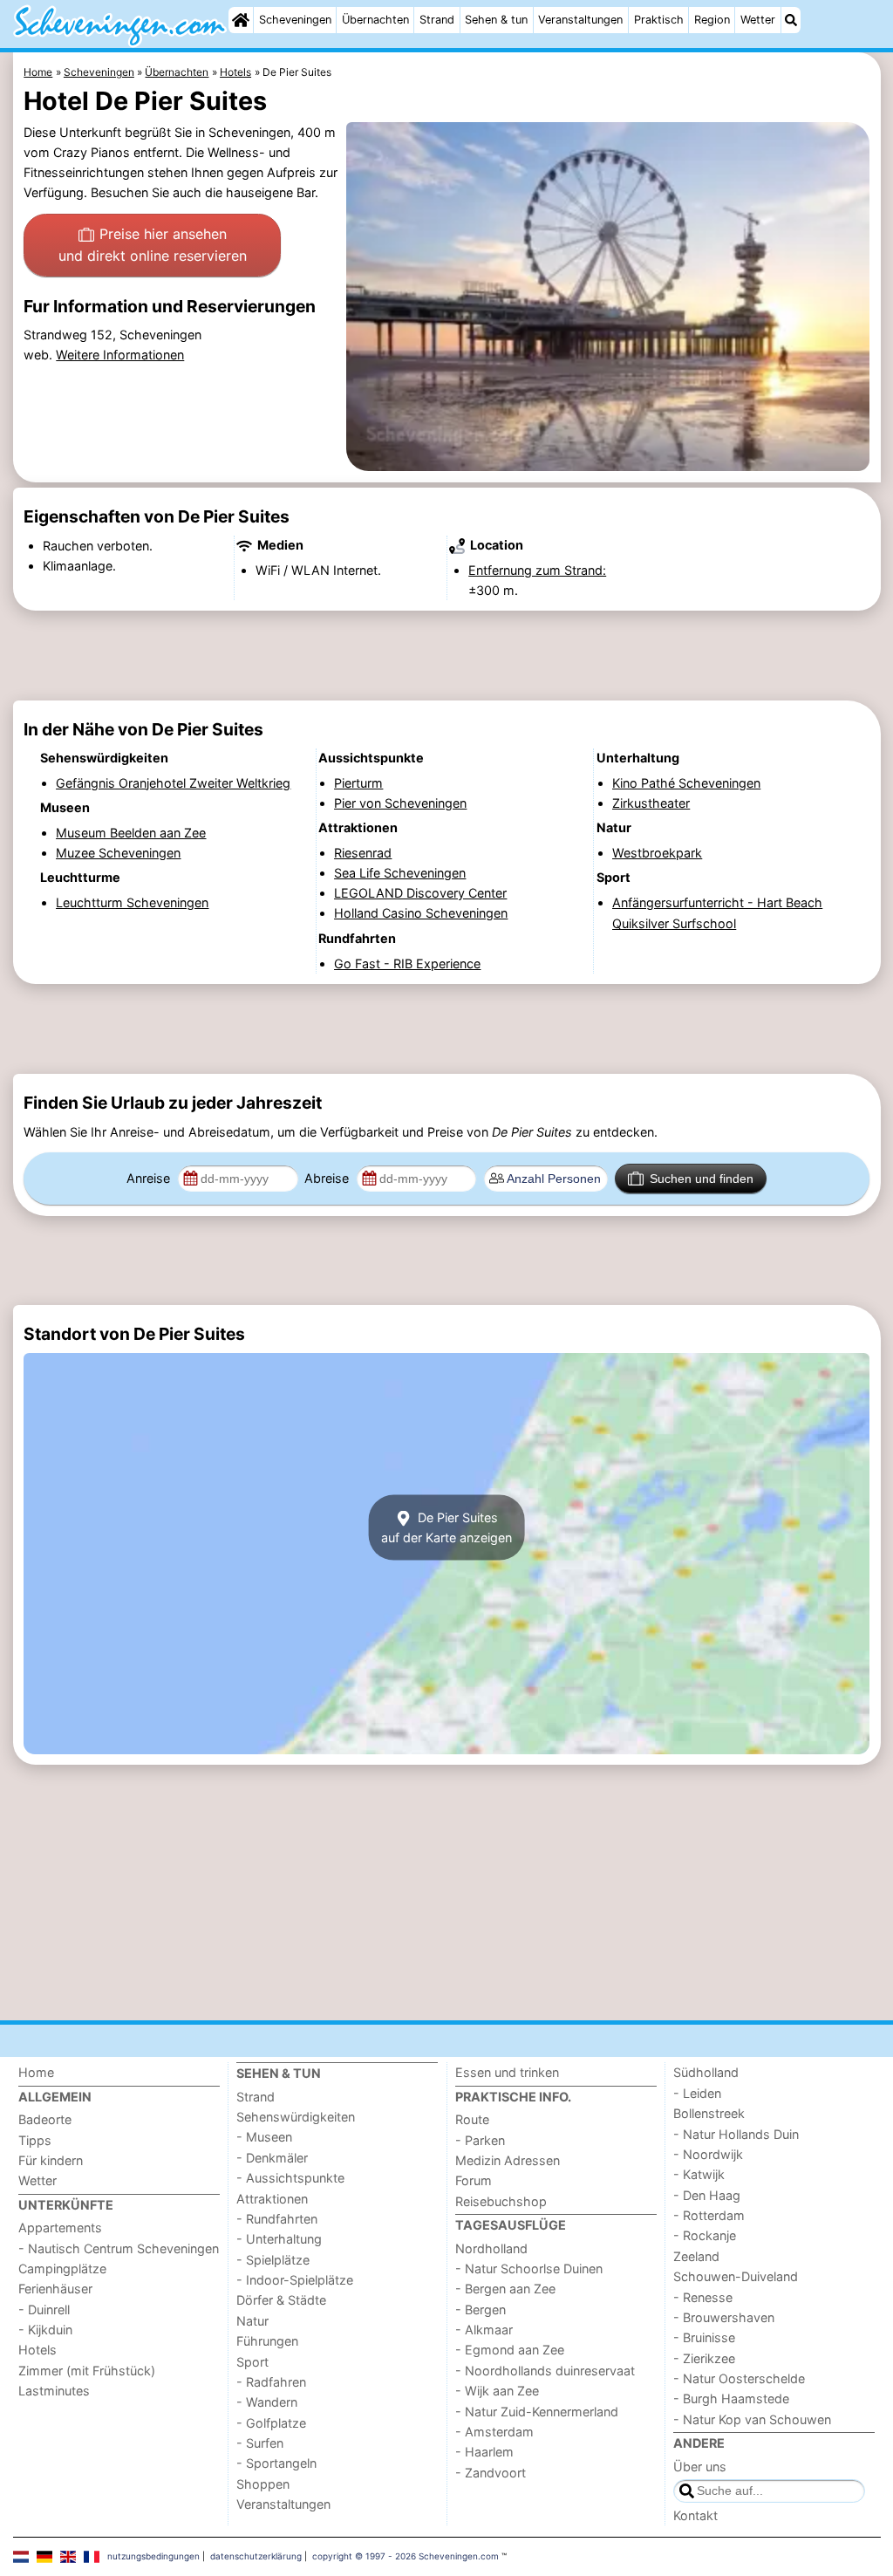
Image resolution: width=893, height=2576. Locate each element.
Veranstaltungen (580, 20)
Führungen (267, 2341)
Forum (474, 2180)
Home (36, 2072)
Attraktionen (272, 2199)
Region (712, 20)
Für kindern (51, 2160)
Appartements (60, 2228)
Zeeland (696, 2256)
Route (472, 2119)
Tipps (35, 2140)
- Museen (264, 2137)
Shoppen (263, 2484)
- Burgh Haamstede (731, 2398)
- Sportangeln (276, 2463)
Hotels (37, 2350)
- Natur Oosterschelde (739, 2378)
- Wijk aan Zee (497, 2391)
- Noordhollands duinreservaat (545, 2371)
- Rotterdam (709, 2215)
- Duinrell (44, 2310)
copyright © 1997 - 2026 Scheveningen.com (406, 2556)
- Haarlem (484, 2452)
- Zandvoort (491, 2473)
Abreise (328, 1178)
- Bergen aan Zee (505, 2289)
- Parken (480, 2140)
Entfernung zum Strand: (537, 570)
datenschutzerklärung (256, 2556)
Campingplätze (62, 2269)
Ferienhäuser (55, 2289)
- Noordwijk (708, 2154)
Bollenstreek (709, 2113)
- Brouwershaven (724, 2317)
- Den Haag (707, 2195)
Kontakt (695, 2515)
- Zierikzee (704, 2358)
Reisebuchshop (501, 2201)
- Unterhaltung (279, 2239)
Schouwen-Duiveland (736, 2276)
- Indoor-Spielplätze (295, 2280)
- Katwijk (699, 2174)
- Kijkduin (45, 2330)
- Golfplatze (271, 2423)
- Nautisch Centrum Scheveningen (119, 2248)
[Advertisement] (447, 656)
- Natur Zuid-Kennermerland (537, 2412)
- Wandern (267, 2402)
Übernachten (375, 20)
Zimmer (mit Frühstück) (87, 2371)
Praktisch (659, 20)
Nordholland (491, 2248)
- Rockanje (705, 2235)
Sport (252, 2362)
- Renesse (703, 2297)
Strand (437, 20)
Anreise (150, 1178)
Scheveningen (295, 20)
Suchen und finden (702, 1179)
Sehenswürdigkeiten (296, 2117)
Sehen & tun (496, 20)
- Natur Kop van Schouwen (752, 2419)
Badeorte (45, 2119)
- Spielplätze (273, 2260)
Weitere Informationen (120, 355)
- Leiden (697, 2093)
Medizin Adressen (508, 2160)
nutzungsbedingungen (153, 2556)
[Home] (241, 20)
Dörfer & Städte (281, 2300)
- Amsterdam (494, 2432)
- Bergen (481, 2310)
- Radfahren (271, 2382)
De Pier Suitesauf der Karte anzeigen (446, 1527)
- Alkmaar (484, 2330)
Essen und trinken (507, 2072)
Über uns (700, 2467)
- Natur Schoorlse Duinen (529, 2269)
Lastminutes (54, 2391)
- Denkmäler (272, 2158)
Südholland (706, 2072)
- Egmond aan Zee (510, 2350)
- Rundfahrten (277, 2219)
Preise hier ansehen (153, 245)
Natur (252, 2321)
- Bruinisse (704, 2337)
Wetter (758, 20)
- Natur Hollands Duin (736, 2134)
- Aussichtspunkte (290, 2178)
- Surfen (260, 2443)
